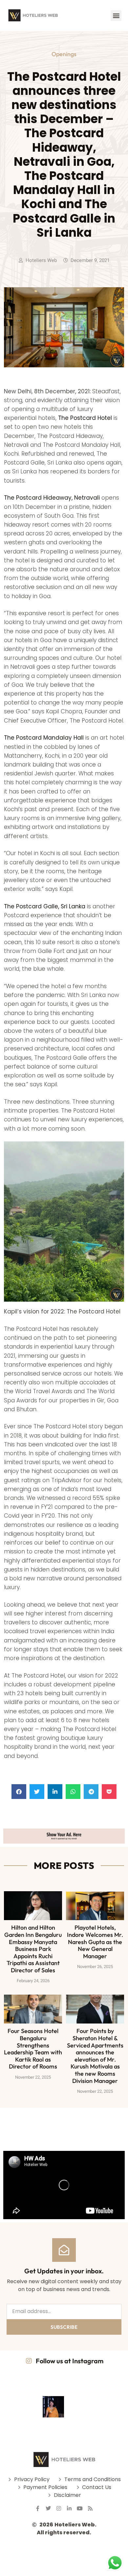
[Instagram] (59, 2508)
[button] (116, 16)
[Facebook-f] (38, 2508)
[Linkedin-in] (69, 2508)
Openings (64, 54)
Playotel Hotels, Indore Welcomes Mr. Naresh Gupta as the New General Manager (95, 1942)
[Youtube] (80, 2508)
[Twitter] (48, 2508)
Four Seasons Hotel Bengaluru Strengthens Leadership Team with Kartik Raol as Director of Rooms (33, 2049)
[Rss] (90, 2508)
